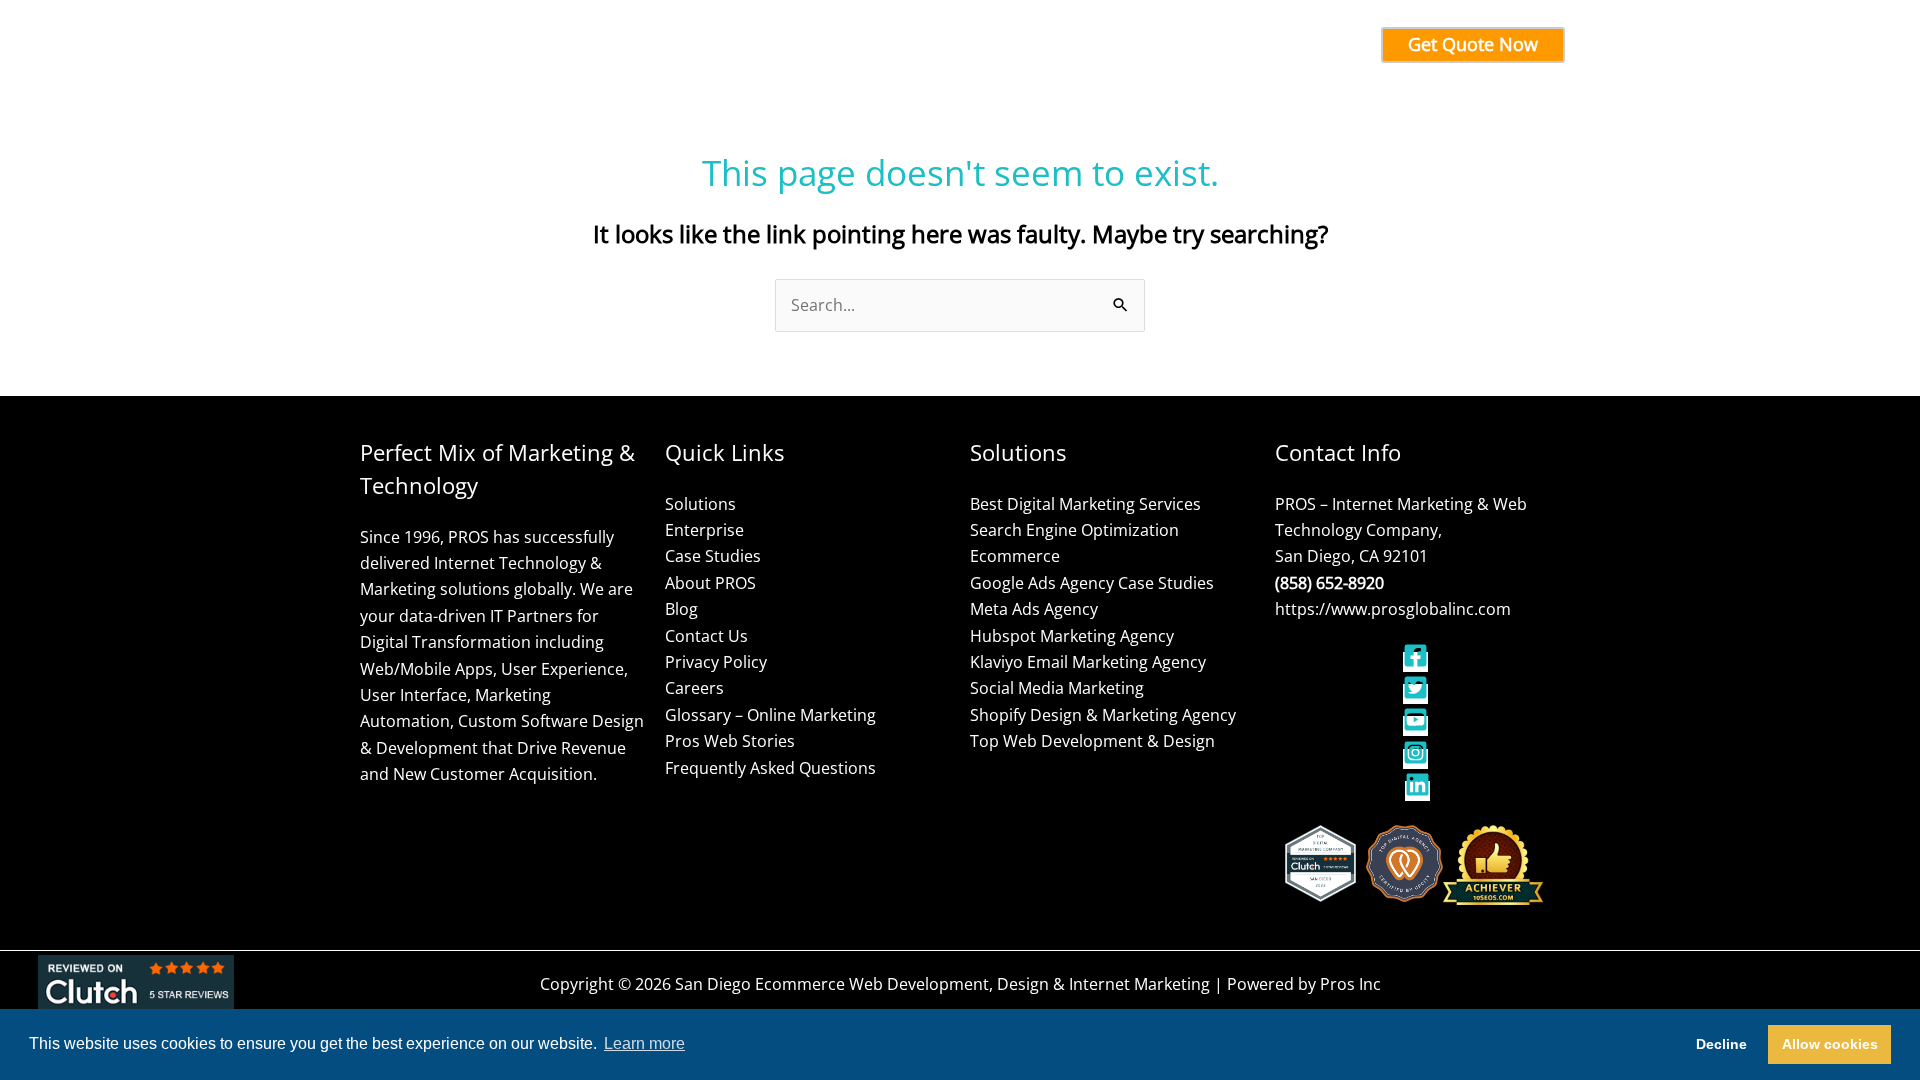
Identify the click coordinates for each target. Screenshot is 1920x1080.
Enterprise (704, 530)
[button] (774, 45)
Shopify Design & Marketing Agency (1103, 715)
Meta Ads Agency (1034, 609)
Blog (681, 609)
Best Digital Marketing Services (1085, 504)
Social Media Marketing (1057, 688)
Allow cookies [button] (1830, 1044)
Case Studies (713, 556)
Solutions (700, 504)
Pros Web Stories (730, 741)
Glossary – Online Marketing (770, 715)
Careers (694, 688)
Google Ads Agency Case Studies (1092, 583)
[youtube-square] (1418, 726)
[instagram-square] (1418, 759)
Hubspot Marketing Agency (1072, 636)
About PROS (710, 583)
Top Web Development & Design (1092, 741)
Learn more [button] (644, 1043)
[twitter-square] (1418, 694)
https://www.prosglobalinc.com (1393, 609)
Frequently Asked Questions (770, 768)
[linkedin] (1417, 791)
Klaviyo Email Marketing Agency (1088, 662)
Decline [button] (1721, 1044)
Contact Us (706, 636)
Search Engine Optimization (1074, 530)
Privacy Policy (716, 662)
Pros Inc (1350, 984)
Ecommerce (1015, 556)
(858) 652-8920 (1329, 583)
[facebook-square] (1418, 662)
